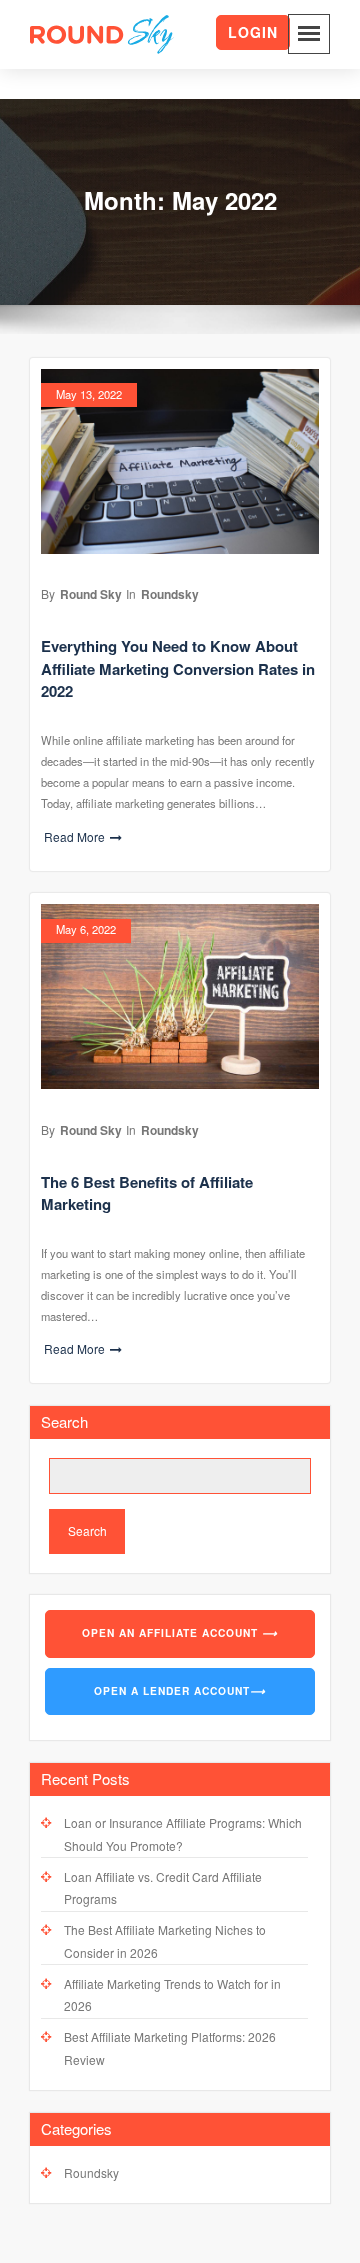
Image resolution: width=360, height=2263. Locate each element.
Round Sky (91, 594)
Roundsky (170, 594)
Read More (74, 836)
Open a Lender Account (180, 1691)
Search (64, 1421)
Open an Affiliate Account (180, 1633)
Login (253, 32)
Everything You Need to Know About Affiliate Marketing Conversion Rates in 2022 (178, 668)
